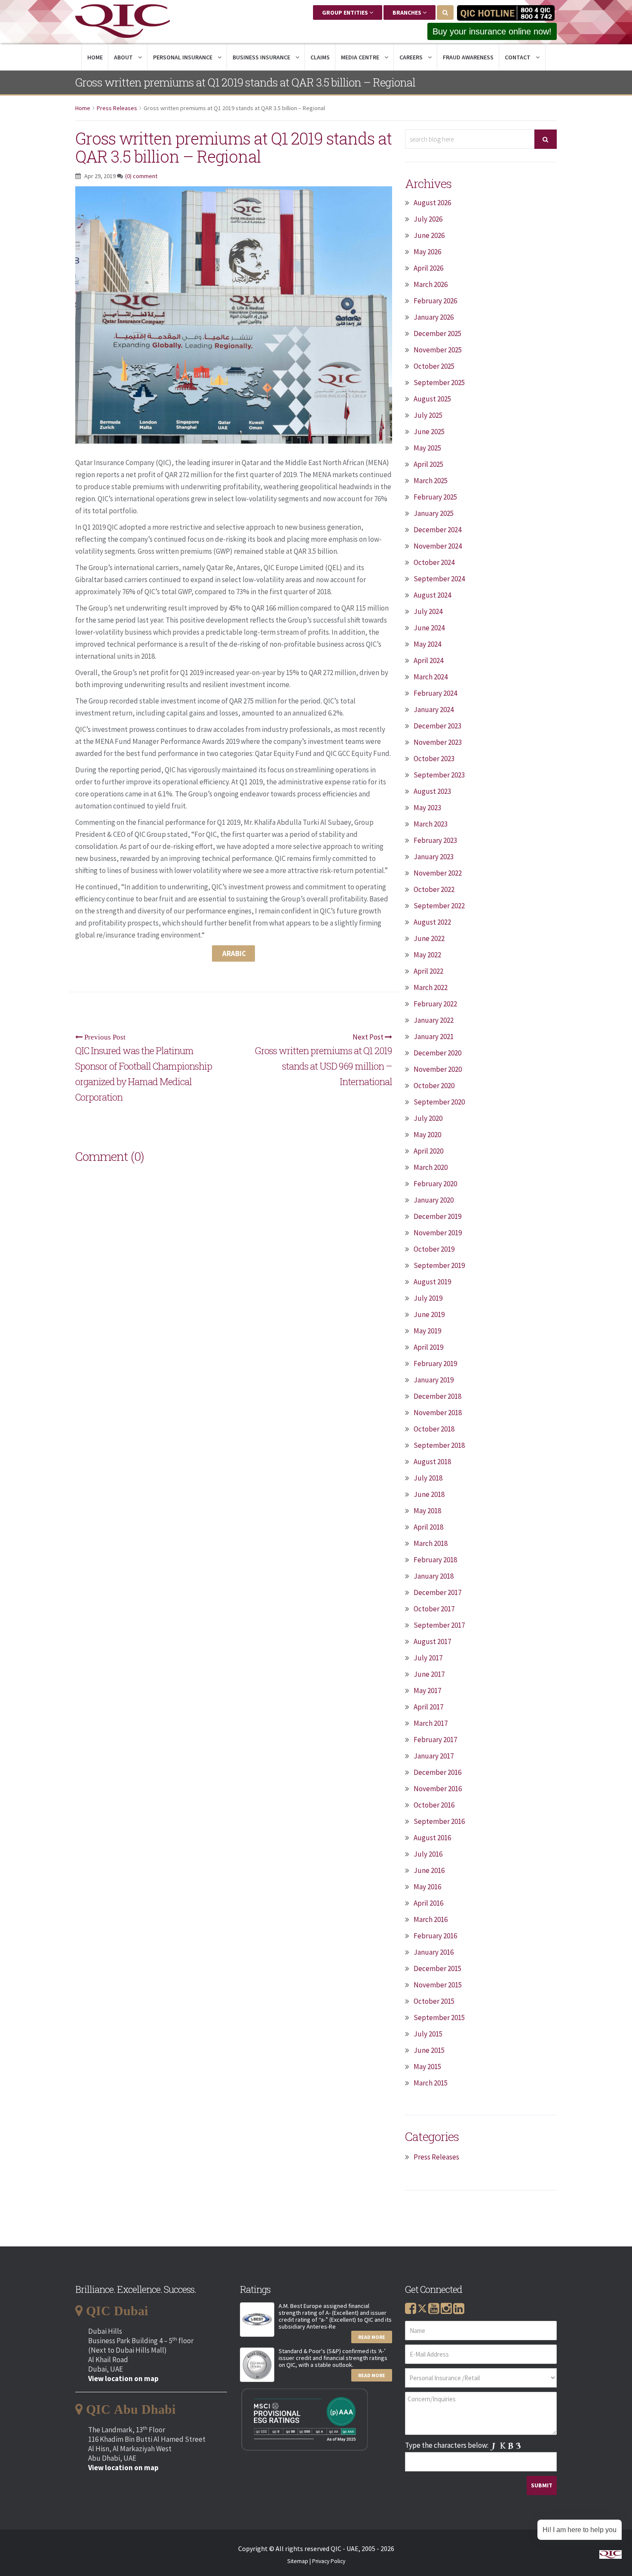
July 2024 (428, 611)
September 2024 (439, 579)
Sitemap (298, 2561)
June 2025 (429, 432)
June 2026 (429, 235)
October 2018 (434, 1429)
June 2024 (429, 628)
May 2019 (427, 1331)
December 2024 (437, 530)
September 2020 (439, 1102)
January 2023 (434, 857)
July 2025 (428, 415)
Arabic (233, 953)
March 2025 (431, 481)
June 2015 (429, 2050)
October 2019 (434, 1249)
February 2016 (435, 1936)
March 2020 (431, 1167)
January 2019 (434, 1380)
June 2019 (429, 1314)
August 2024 (432, 595)
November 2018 (438, 1413)
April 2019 (428, 1347)
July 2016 (428, 1854)
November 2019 (438, 1233)
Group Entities (346, 12)
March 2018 (431, 1543)
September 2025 (439, 383)
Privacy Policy (329, 2561)
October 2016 (434, 1805)
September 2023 (439, 775)
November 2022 (438, 873)
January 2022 (434, 1020)
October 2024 (434, 562)
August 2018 (432, 1462)
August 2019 (432, 1282)
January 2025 (434, 513)
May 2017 (427, 1691)
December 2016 (437, 1772)
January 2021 (434, 1037)
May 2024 (427, 644)
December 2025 (437, 333)
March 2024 (431, 677)
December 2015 (437, 1968)
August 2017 (432, 1641)
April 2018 (428, 1527)
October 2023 (434, 759)
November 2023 (438, 742)
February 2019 (435, 1364)
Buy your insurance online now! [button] (492, 31)
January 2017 (434, 1756)
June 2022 (429, 938)
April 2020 (428, 1151)
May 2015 (427, 2067)
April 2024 (428, 660)
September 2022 (439, 906)
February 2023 (435, 840)
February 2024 (435, 693)
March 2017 (431, 1723)
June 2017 (429, 1674)
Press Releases (117, 108)
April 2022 (428, 971)
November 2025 (438, 350)
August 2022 (432, 922)
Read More (372, 2337)
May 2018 (427, 1511)
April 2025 (428, 464)
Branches (408, 12)
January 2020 (434, 1200)
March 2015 (431, 2083)
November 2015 (438, 1985)
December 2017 (437, 1592)
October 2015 (434, 2001)
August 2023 (432, 791)
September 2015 (439, 2018)
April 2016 (428, 1903)
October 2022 (434, 889)
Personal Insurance (183, 57)
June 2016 (429, 1870)
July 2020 (428, 1118)
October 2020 (434, 1086)
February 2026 (435, 301)
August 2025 (432, 399)
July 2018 (428, 1478)
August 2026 (432, 203)
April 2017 (428, 1707)
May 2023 (427, 808)
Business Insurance (262, 57)
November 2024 (438, 546)
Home (95, 57)
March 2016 (431, 1919)
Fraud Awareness (468, 57)
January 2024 (434, 710)
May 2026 (427, 252)
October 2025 (434, 366)
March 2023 (431, 824)
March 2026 (431, 284)
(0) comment (141, 176)
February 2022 (435, 1004)
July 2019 (428, 1298)
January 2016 (434, 1952)
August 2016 (432, 1838)
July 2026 (428, 219)
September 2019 (439, 1265)
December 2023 (437, 726)
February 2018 (435, 1560)
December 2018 (437, 1396)
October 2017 (434, 1609)
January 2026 (434, 317)
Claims (320, 57)
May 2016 (427, 1887)
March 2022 (431, 987)
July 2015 (428, 2034)
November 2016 (438, 1789)
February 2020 (435, 1184)
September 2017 (439, 1625)
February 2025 (435, 497)
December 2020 (437, 1053)
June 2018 (429, 1494)
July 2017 (428, 1658)
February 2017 (435, 1740)
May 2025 (427, 448)
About (124, 57)
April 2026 (428, 268)
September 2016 (439, 1821)
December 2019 (437, 1216)
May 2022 (427, 955)
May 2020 (427, 1135)
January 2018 (434, 1576)
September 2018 (439, 1445)
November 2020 (438, 1069)
